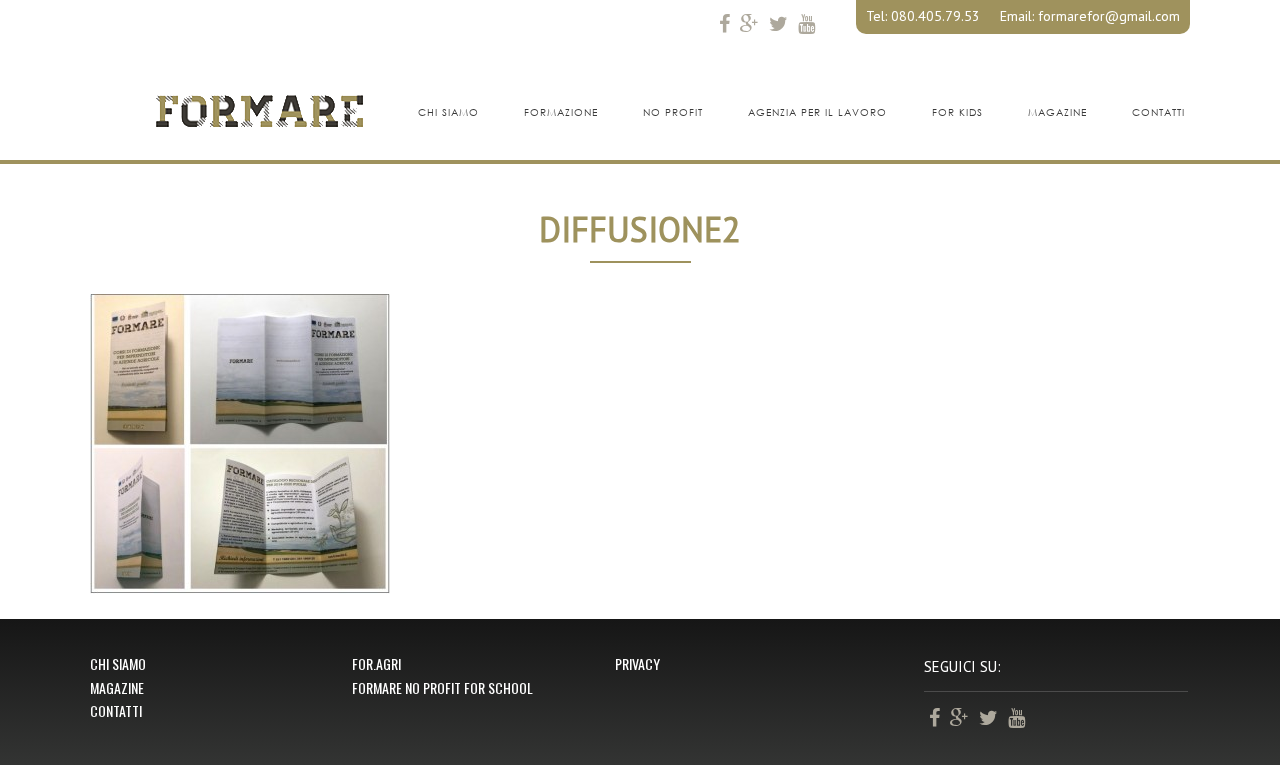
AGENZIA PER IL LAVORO (817, 112)
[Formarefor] (260, 110)
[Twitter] (778, 23)
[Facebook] (724, 23)
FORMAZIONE (561, 112)
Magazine (117, 687)
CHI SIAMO (448, 112)
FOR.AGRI (376, 663)
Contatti (116, 710)
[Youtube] (806, 23)
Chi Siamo (118, 663)
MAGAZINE (1057, 112)
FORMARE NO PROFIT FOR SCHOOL (442, 687)
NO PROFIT (673, 112)
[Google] (749, 23)
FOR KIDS (957, 112)
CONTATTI (1158, 112)
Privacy (637, 663)
